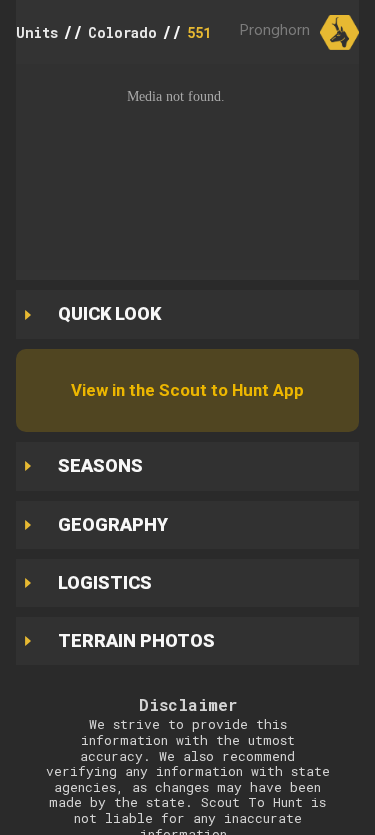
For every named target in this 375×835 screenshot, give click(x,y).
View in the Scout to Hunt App (187, 390)
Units (37, 32)
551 (199, 32)
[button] (187, 167)
